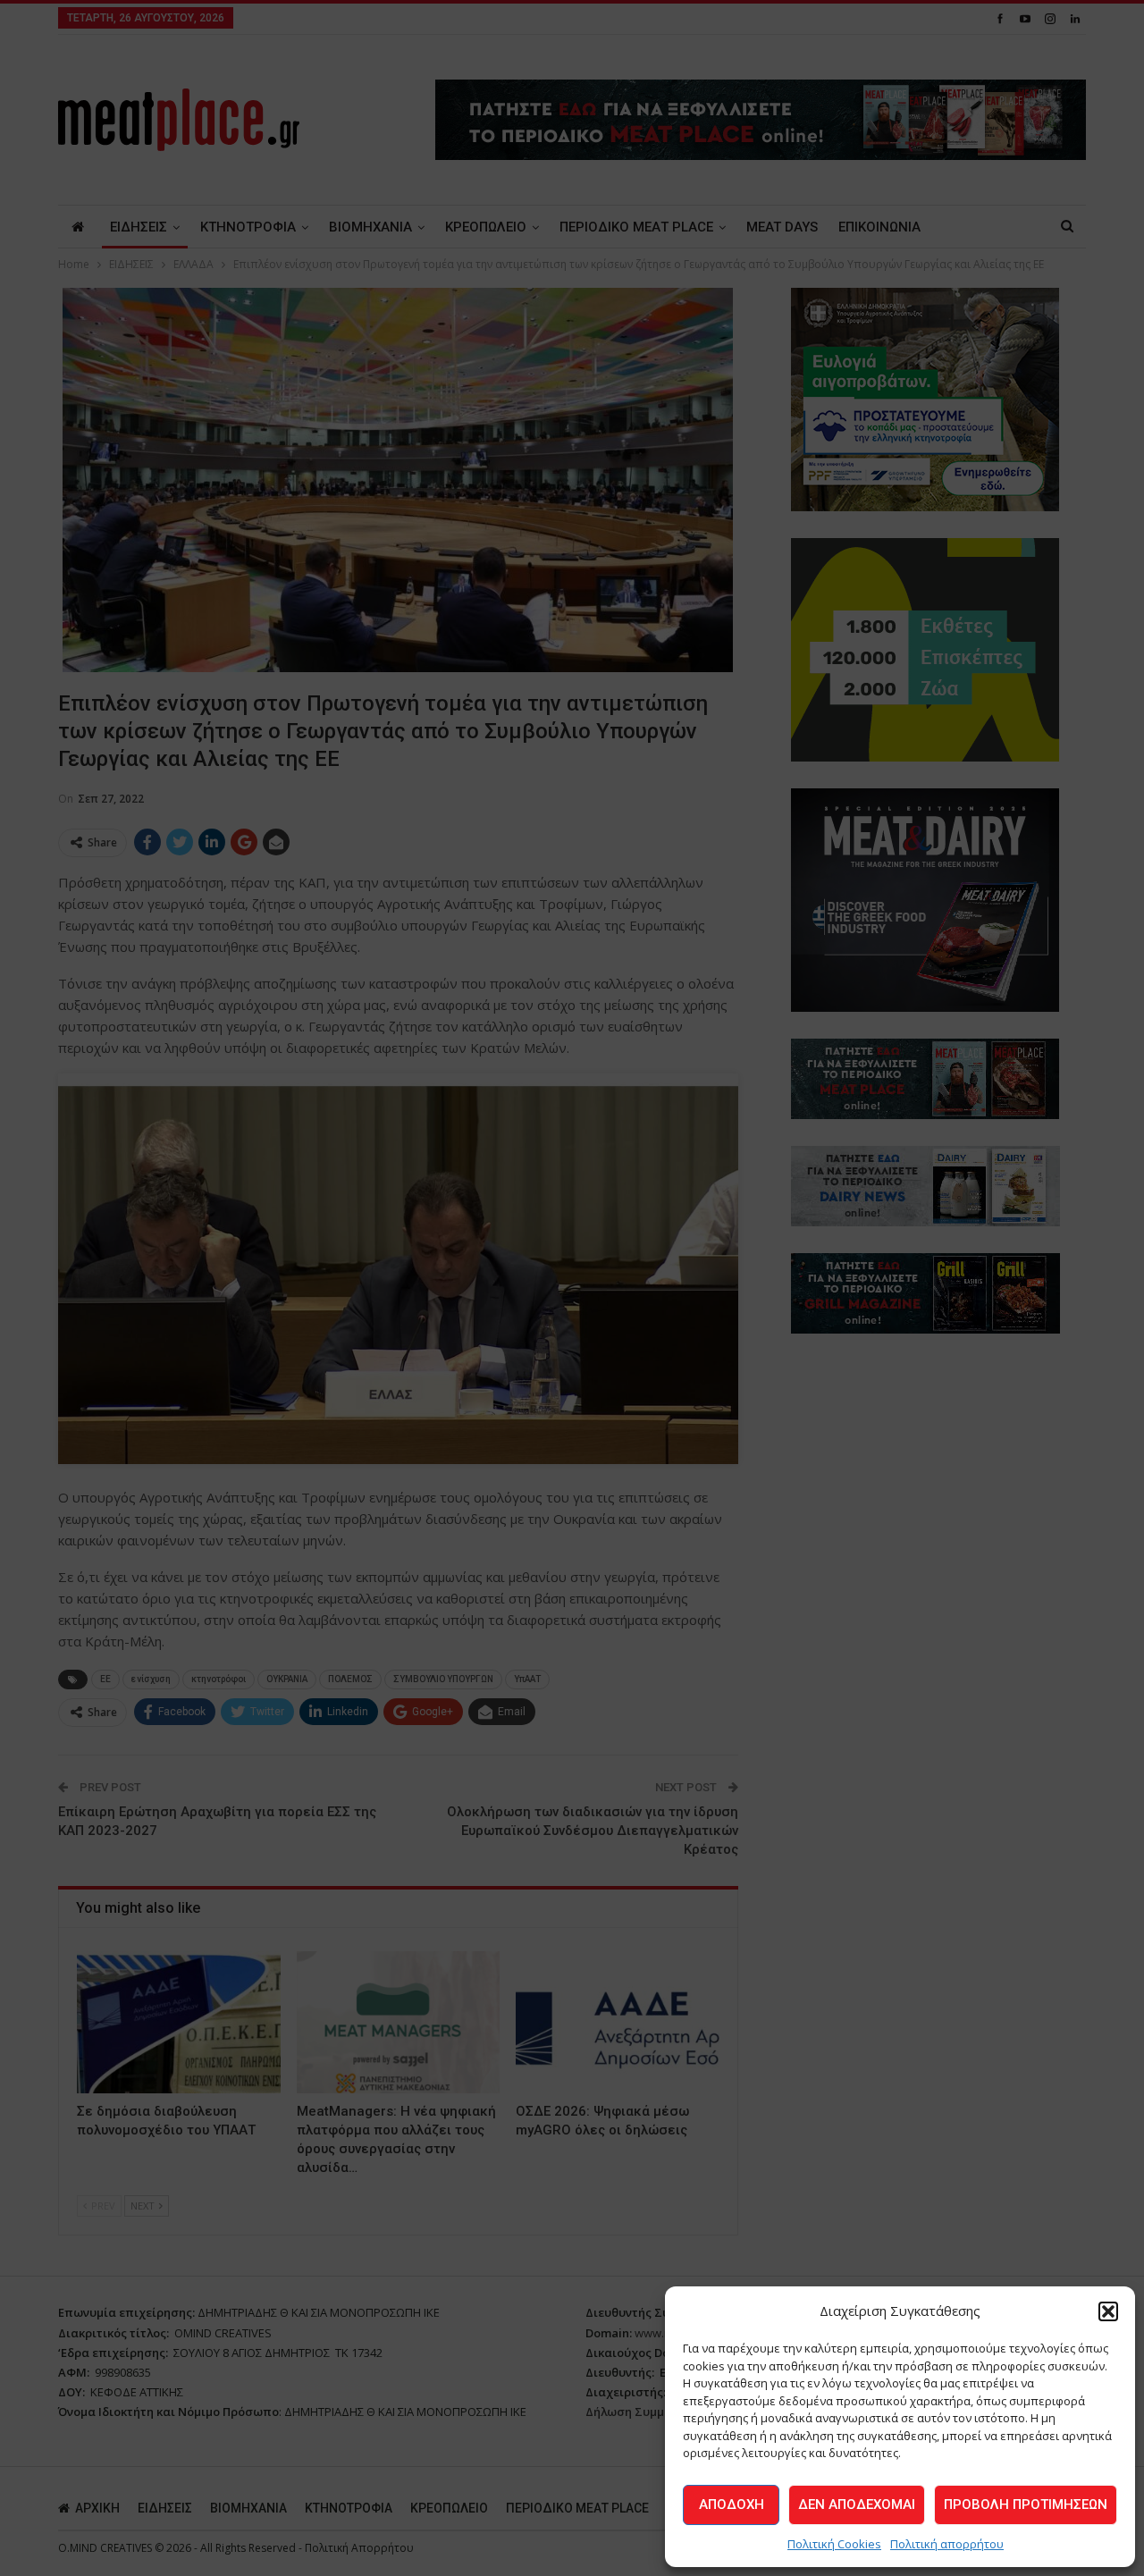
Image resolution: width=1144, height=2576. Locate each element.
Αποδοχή (732, 2504)
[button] (1108, 2311)
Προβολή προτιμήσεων (1026, 2504)
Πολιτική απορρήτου (947, 2544)
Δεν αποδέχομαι (857, 2504)
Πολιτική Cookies (834, 2544)
